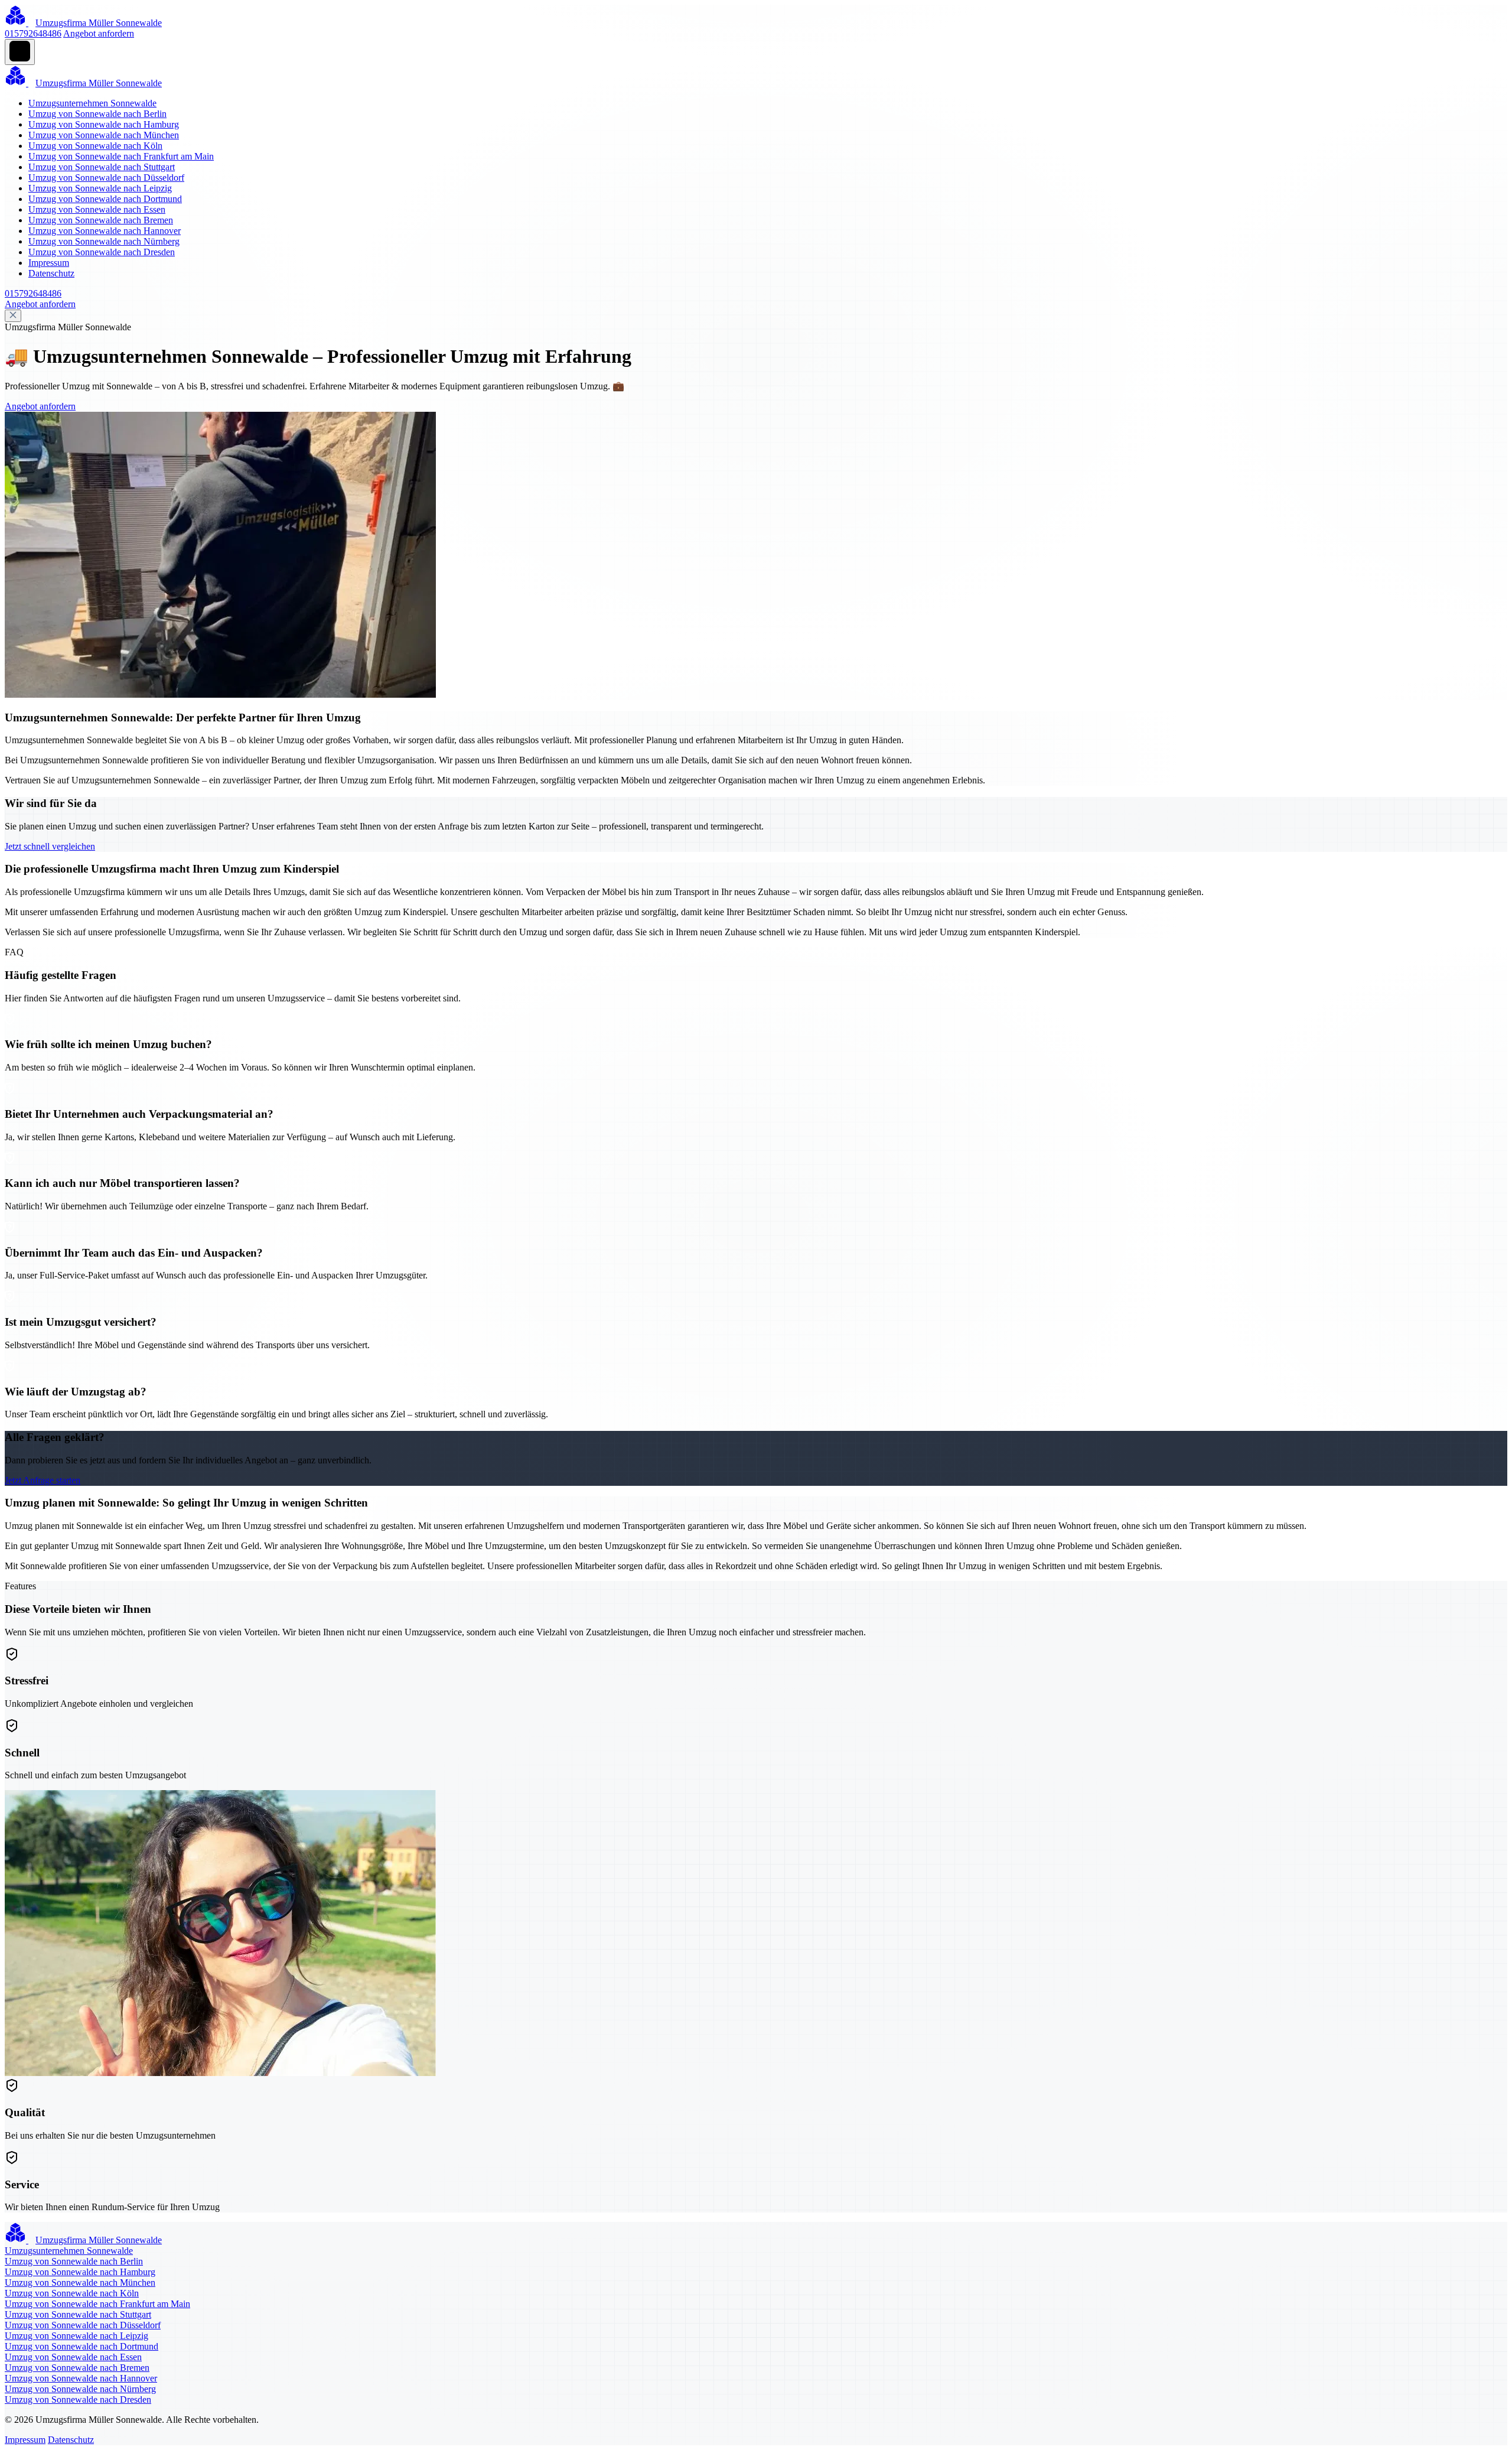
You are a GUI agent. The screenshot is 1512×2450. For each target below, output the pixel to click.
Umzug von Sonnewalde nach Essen (97, 209)
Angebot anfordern (99, 33)
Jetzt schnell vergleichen (50, 846)
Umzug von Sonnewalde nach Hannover (105, 231)
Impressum (49, 263)
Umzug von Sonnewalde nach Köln (95, 146)
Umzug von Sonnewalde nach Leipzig (100, 188)
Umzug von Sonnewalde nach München (104, 135)
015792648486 (33, 33)
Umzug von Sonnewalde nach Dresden (102, 252)
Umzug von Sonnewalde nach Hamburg (104, 124)
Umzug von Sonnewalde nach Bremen (101, 220)
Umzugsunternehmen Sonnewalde (92, 103)
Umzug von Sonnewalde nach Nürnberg (104, 241)
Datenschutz (51, 273)
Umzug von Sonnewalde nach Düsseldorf (106, 178)
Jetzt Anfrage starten (43, 1480)
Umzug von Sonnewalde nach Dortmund (105, 199)
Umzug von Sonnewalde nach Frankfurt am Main (121, 156)
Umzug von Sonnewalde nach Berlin (97, 114)
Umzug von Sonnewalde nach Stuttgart (102, 167)
